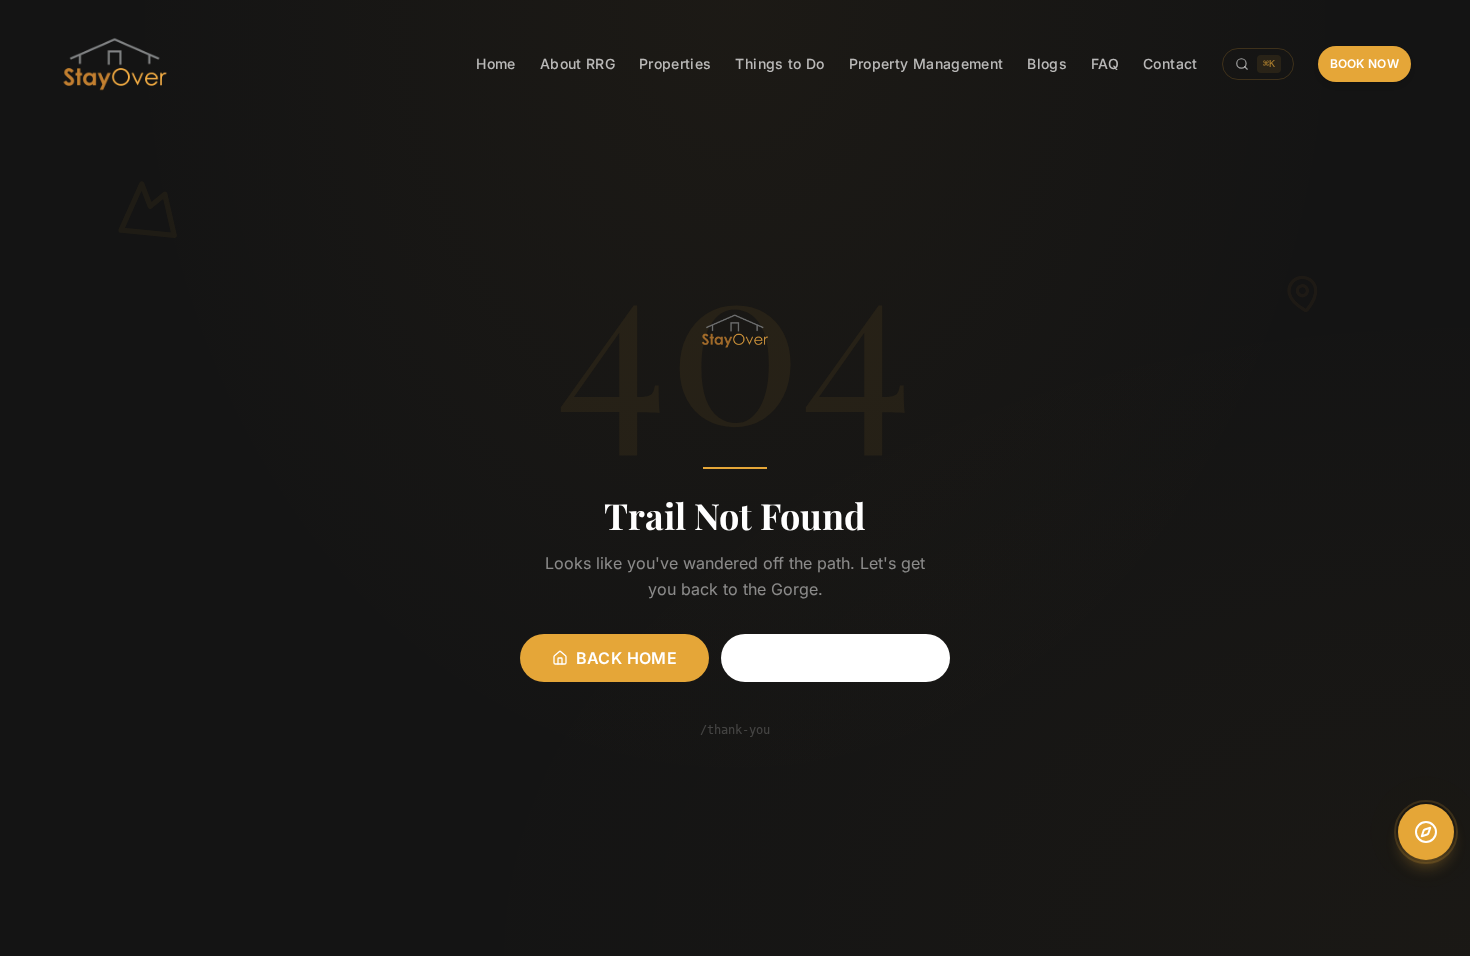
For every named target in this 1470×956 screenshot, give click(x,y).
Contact (1170, 63)
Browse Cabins (847, 658)
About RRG (577, 63)
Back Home (627, 658)
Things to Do (779, 63)
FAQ (1105, 63)
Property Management (926, 63)
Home (495, 63)
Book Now (1364, 63)
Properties (675, 63)
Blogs (1047, 63)
